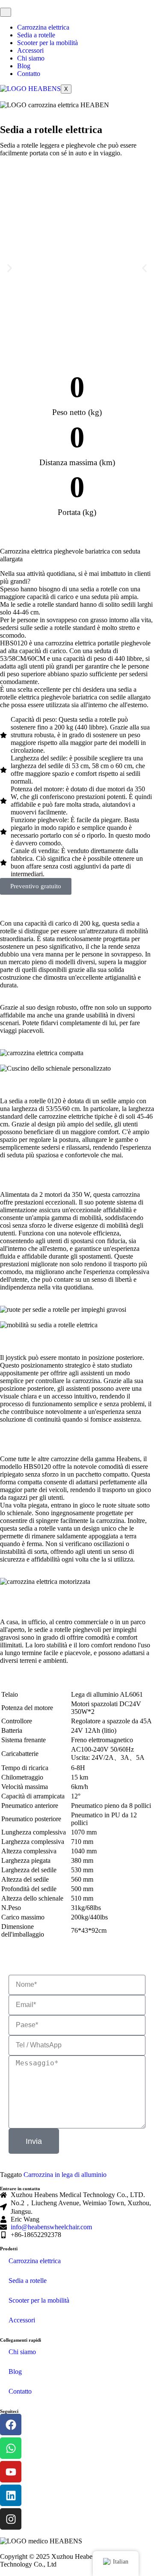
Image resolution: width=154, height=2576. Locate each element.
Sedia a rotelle (36, 35)
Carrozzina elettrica (43, 27)
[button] (10, 268)
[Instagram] (11, 2519)
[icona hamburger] (6, 12)
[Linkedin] (11, 2495)
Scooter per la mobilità (47, 43)
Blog (24, 66)
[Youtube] (11, 2472)
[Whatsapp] (11, 2448)
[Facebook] (11, 2425)
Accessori (30, 50)
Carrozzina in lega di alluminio (65, 2175)
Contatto (29, 74)
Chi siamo (31, 58)
